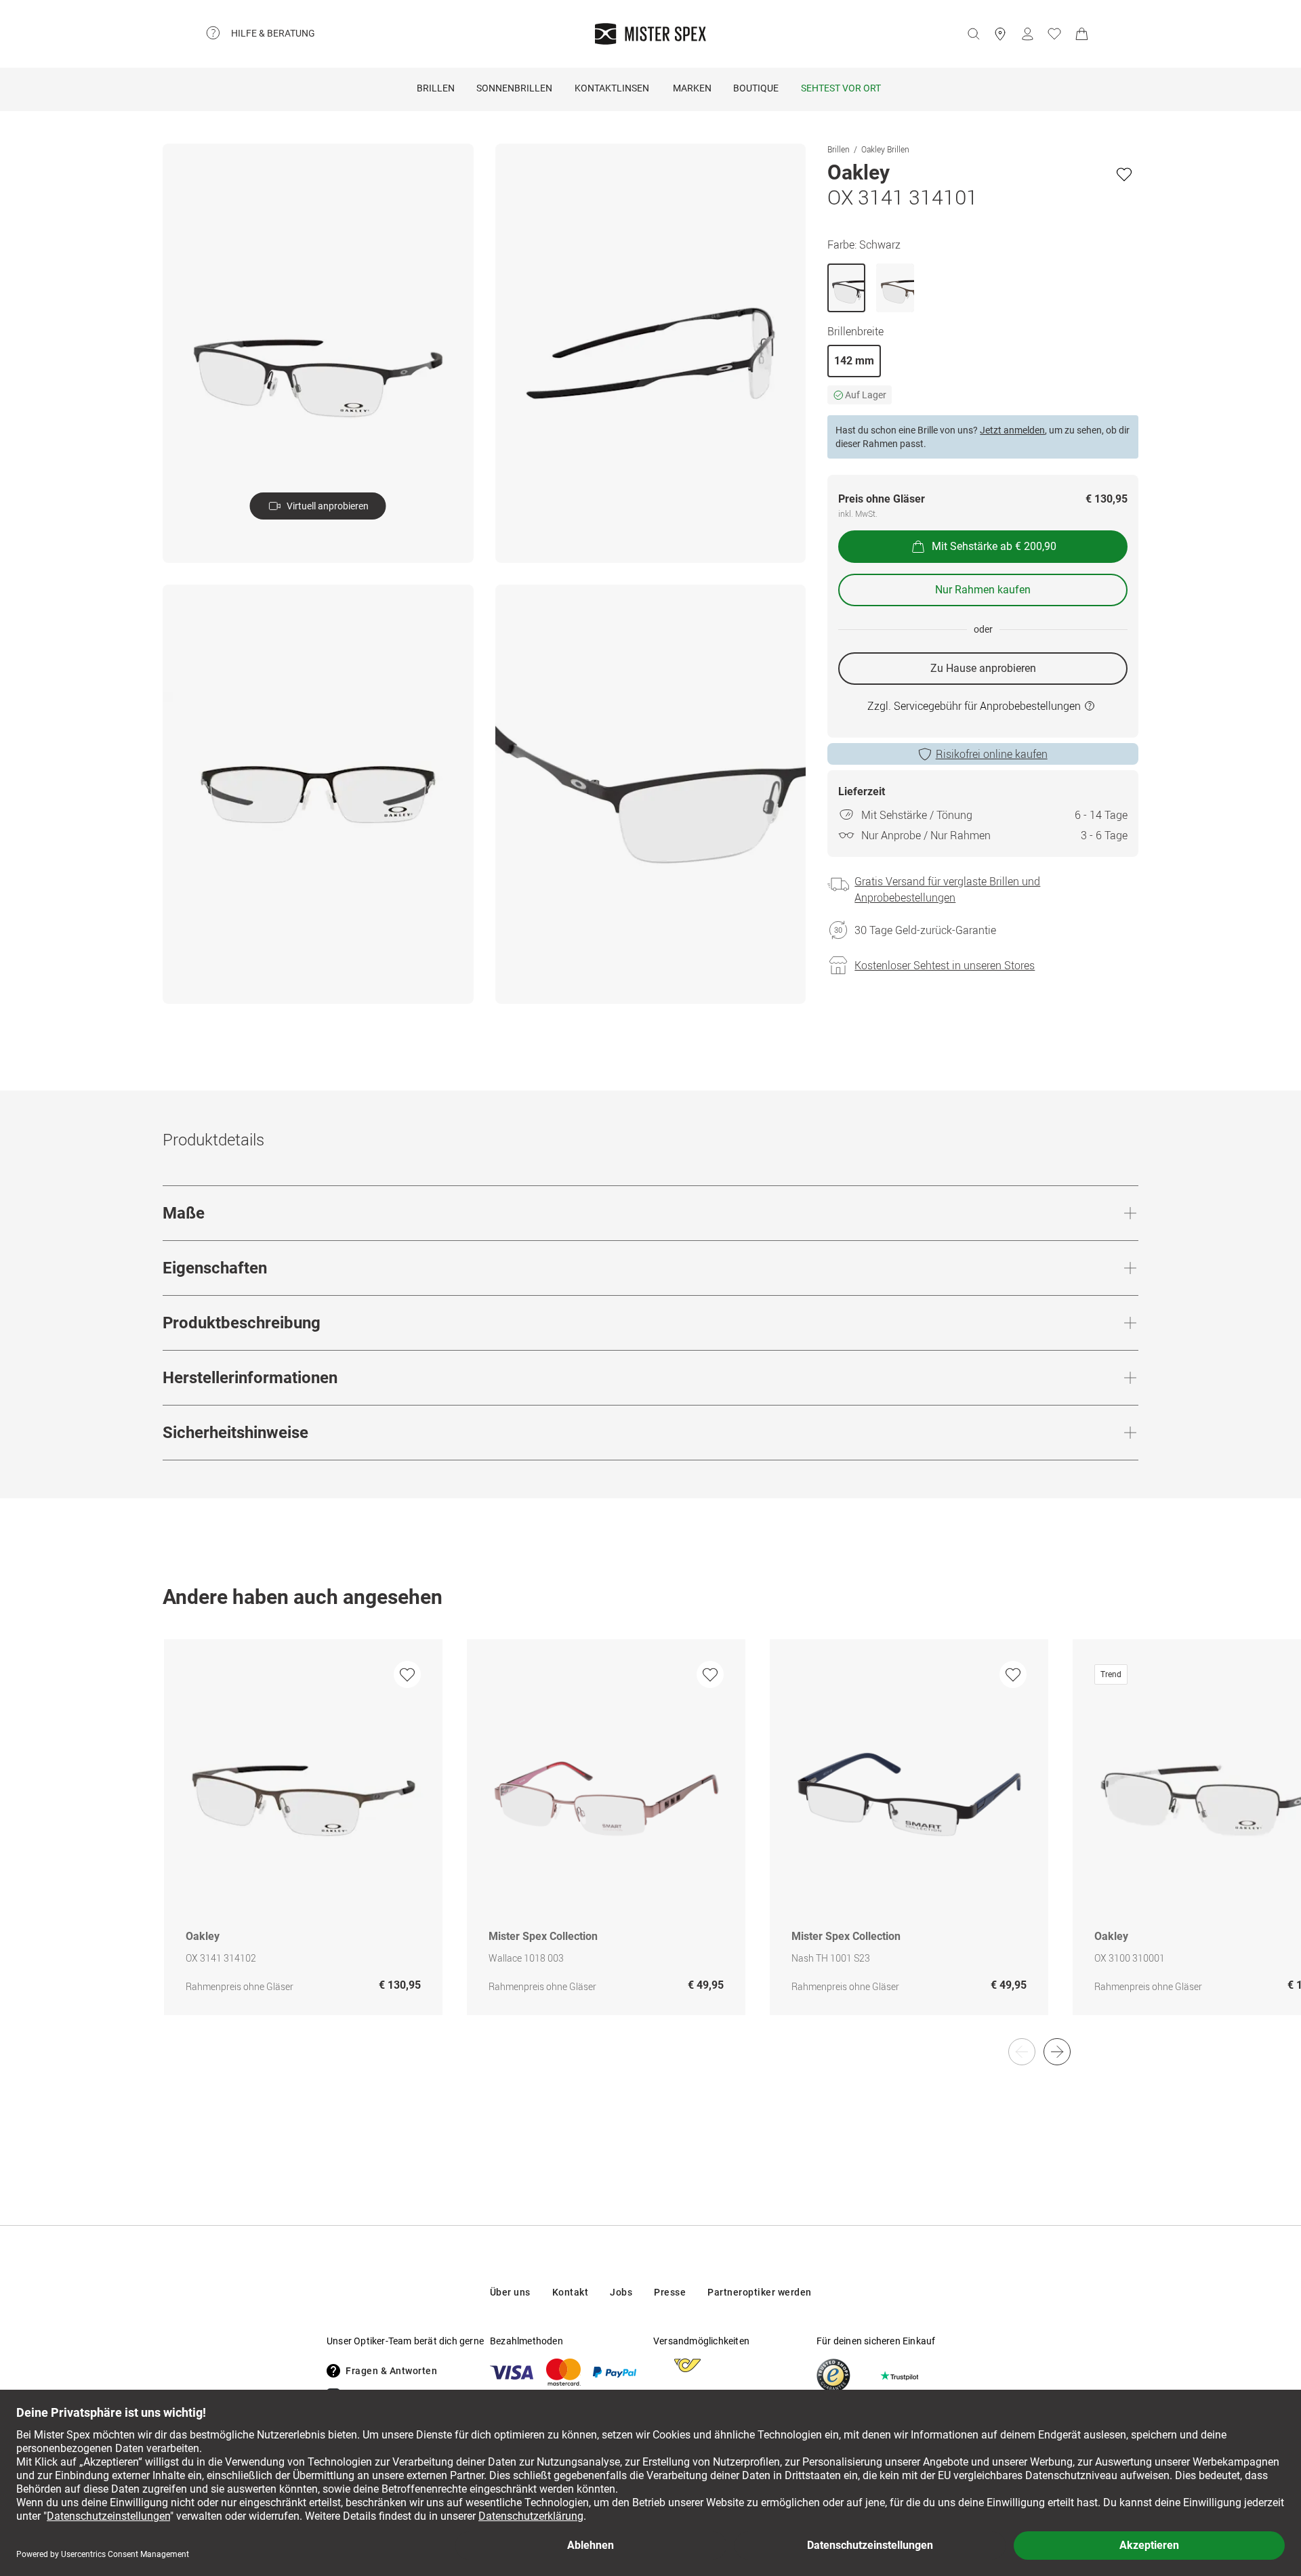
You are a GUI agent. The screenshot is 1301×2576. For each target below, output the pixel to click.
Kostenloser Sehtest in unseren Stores (945, 965)
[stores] (1000, 34)
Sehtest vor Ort (841, 88)
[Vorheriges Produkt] (1022, 2052)
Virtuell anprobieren (328, 506)
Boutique (756, 88)
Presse (670, 2292)
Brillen (436, 88)
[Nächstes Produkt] (1057, 2052)
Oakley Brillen (885, 149)
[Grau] (895, 288)
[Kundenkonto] (1027, 34)
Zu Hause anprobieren (983, 668)
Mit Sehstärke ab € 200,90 (994, 546)
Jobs (621, 2292)
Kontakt (571, 2292)
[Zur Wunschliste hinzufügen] (1124, 174)
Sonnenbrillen (514, 88)
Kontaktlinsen (612, 88)
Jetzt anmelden (1012, 430)
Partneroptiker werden (760, 2292)
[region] (650, 1841)
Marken (692, 88)
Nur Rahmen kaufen (983, 590)
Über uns (510, 2292)
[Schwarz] (846, 288)
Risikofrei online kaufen (992, 754)
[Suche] (973, 34)
